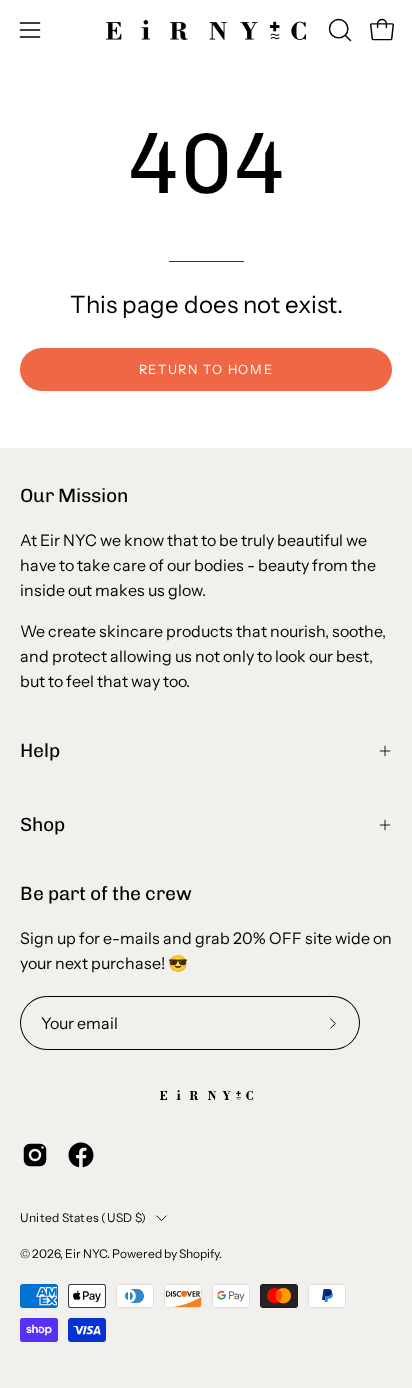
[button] (338, 30)
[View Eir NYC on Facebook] (81, 1155)
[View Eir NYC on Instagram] (35, 1155)
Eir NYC (86, 1253)
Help (40, 750)
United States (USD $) (83, 1217)
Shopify (199, 1253)
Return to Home (206, 369)
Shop (42, 824)
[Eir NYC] (206, 30)
